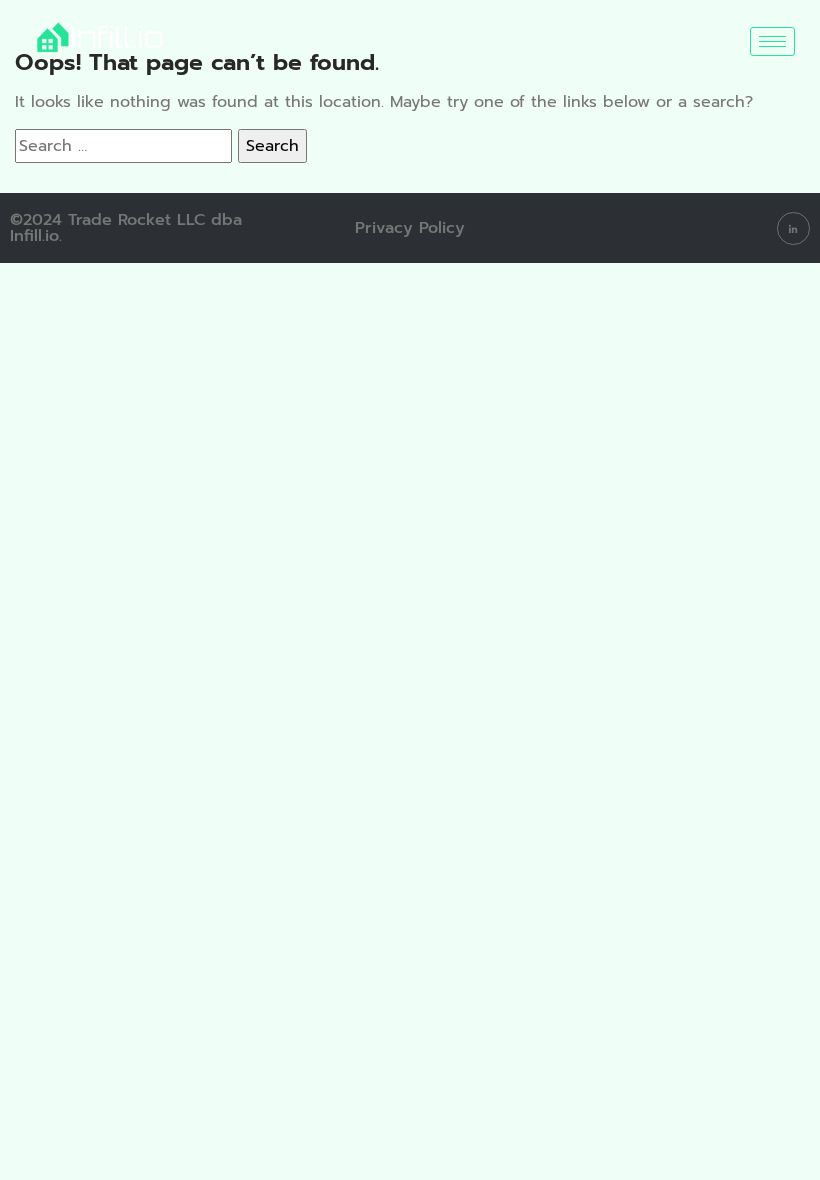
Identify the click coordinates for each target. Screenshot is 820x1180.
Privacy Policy (410, 228)
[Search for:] (123, 146)
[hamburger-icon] (772, 41)
